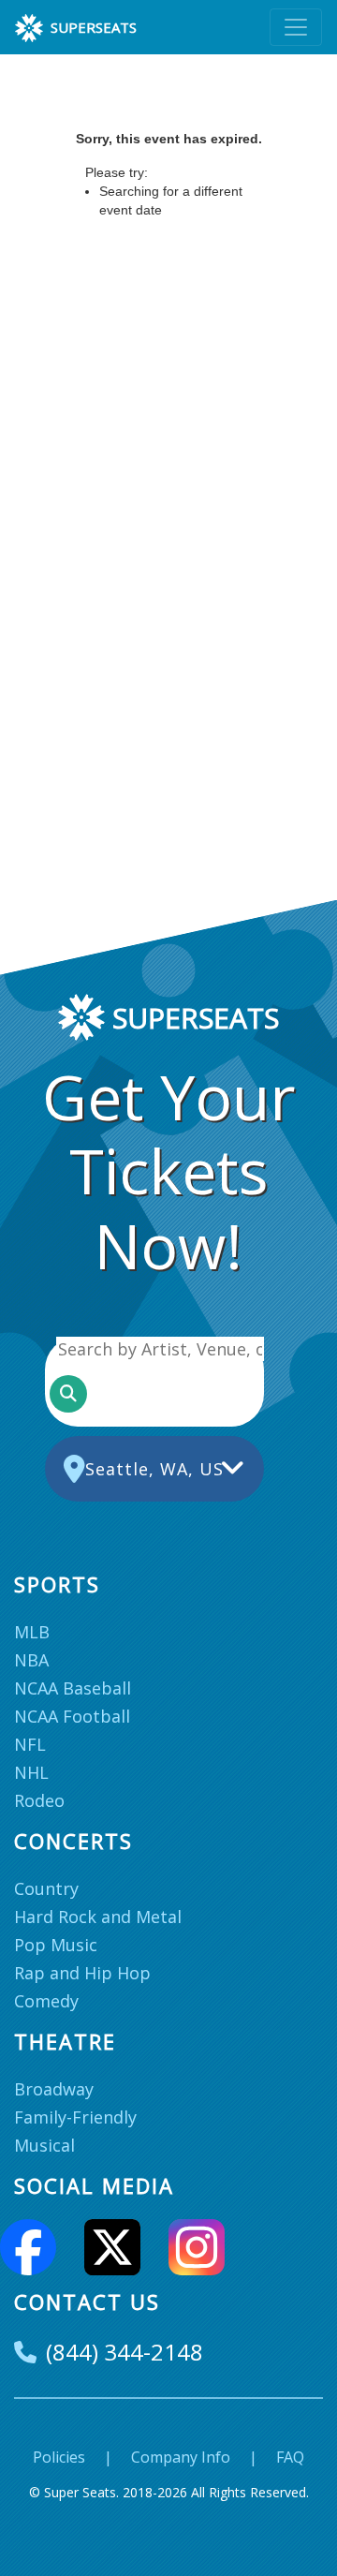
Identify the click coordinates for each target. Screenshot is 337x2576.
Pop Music (56, 1945)
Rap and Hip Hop (82, 1973)
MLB (32, 1632)
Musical (44, 2145)
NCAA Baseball (73, 1688)
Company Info (181, 2457)
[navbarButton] (296, 27)
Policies (59, 2457)
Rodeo (39, 1800)
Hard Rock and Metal (98, 1917)
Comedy (46, 2001)
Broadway (54, 2089)
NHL (31, 1772)
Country (46, 1888)
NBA (31, 1660)
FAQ (290, 2457)
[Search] (68, 1394)
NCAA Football (72, 1716)
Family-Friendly (75, 2117)
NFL (30, 1744)
